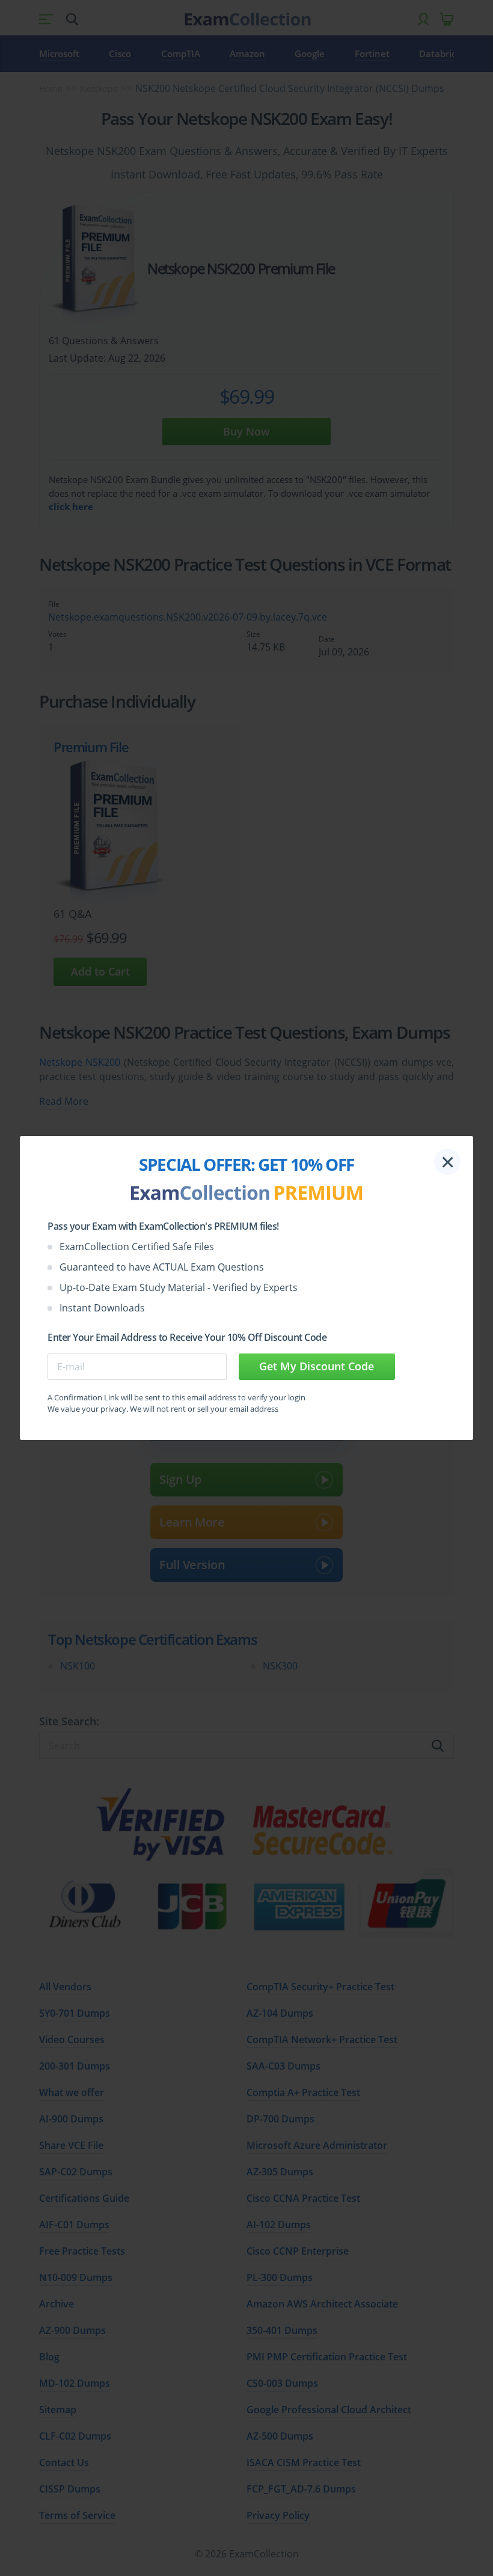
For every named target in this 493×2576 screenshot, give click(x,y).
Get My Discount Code (317, 1366)
